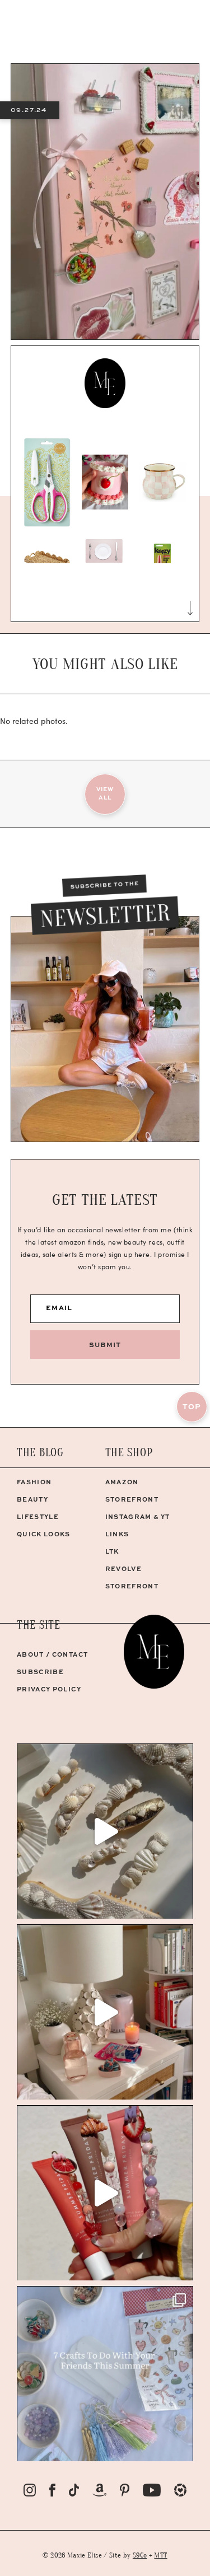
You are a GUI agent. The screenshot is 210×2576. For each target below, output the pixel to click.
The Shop (129, 1453)
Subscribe (40, 1672)
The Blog (40, 1453)
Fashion (34, 1482)
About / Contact (52, 1654)
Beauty (32, 1499)
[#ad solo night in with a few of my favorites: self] (105, 2012)
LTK (112, 1551)
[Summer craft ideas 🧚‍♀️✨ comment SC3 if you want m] (105, 2374)
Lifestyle (38, 1516)
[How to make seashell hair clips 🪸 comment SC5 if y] (105, 1831)
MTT (160, 2555)
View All (105, 793)
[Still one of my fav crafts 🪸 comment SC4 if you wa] (105, 2193)
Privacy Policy (49, 1689)
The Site (39, 1625)
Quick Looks (44, 1534)
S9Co (140, 2555)
